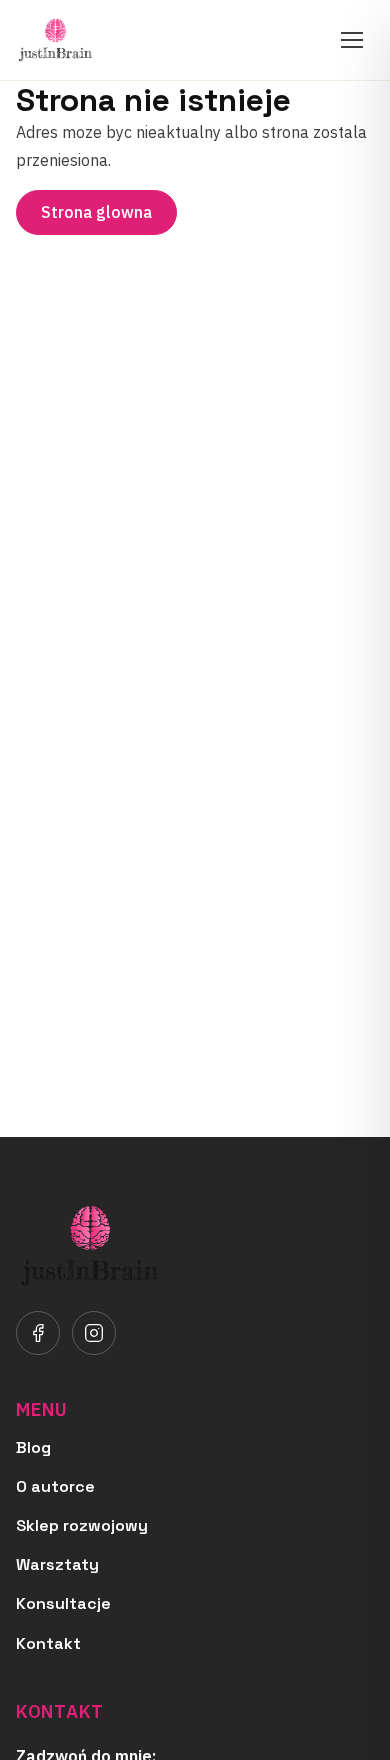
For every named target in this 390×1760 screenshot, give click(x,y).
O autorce (55, 1486)
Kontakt (48, 1643)
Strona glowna (96, 212)
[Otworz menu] (352, 40)
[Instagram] (94, 1333)
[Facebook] (38, 1333)
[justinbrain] (55, 40)
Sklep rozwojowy (82, 1525)
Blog (33, 1447)
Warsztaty (57, 1564)
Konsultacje (63, 1603)
